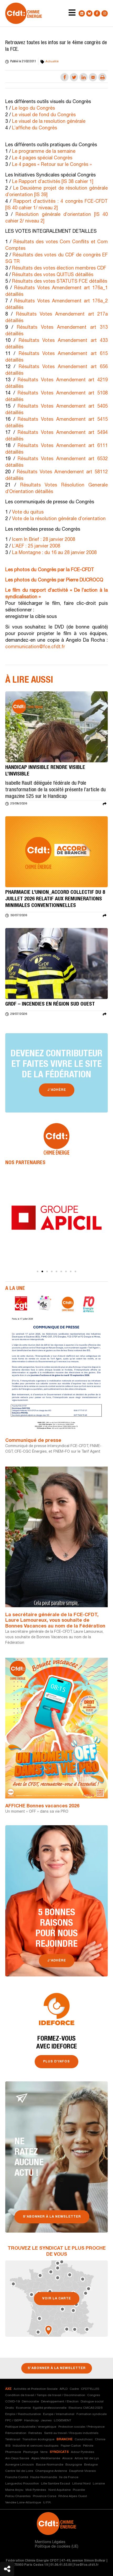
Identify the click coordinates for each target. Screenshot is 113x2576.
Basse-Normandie (50, 2465)
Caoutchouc (84, 2440)
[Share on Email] (93, 77)
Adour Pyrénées (83, 2452)
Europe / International (59, 2414)
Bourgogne (74, 2465)
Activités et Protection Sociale (36, 2389)
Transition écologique (38, 2440)
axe (8, 2389)
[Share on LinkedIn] (83, 77)
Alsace (67, 2458)
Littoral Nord (81, 2484)
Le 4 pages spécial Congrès (42, 158)
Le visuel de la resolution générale (48, 122)
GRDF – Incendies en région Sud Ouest (50, 1005)
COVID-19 (12, 2402)
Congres (94, 2395)
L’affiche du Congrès (34, 128)
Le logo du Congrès (33, 109)
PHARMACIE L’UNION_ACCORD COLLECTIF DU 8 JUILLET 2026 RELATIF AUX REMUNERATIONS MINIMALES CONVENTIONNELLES (55, 899)
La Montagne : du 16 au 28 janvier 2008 (54, 553)
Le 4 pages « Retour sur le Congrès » (51, 165)
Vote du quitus (28, 513)
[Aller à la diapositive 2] (42, 1271)
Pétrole (88, 2446)
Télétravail (13, 2440)
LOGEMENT (63, 2421)
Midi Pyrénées (36, 2490)
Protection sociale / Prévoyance (81, 2427)
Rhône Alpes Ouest (73, 2496)
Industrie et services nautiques (36, 2446)
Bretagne (91, 2465)
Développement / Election (60, 2402)
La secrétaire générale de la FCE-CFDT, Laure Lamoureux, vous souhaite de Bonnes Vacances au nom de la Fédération (55, 1621)
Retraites (35, 2433)
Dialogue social (92, 2402)
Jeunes (46, 2421)
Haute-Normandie (44, 2477)
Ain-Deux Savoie (17, 2458)
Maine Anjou (14, 2490)
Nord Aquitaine (60, 2490)
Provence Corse (45, 2496)
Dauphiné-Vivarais (83, 2471)
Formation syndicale (92, 2414)
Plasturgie (31, 2452)
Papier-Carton (71, 2446)
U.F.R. (47, 2503)
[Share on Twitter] (74, 77)
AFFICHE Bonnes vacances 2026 (42, 1806)
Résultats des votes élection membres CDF (59, 268)
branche (65, 2440)
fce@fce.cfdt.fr (86, 2565)
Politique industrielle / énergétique (31, 2427)
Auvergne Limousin (20, 2465)
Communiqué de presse (33, 1441)
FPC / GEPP (14, 2421)
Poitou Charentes (18, 2496)
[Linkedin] (82, 13)
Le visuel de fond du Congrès (43, 115)
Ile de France (69, 2477)
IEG (8, 2446)
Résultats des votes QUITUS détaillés (53, 275)
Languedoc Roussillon (22, 2484)
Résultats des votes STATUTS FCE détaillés (60, 282)
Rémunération (16, 2433)
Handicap (31, 2421)
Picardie (79, 2490)
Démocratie (30, 2402)
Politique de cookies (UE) (57, 2547)
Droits (10, 2408)
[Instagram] (105, 13)
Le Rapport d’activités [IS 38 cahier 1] (52, 182)
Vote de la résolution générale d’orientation (59, 519)
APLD (64, 2389)
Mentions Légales (50, 2542)
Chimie (100, 2440)
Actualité (52, 62)
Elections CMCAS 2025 (86, 2408)
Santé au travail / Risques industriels (71, 2433)
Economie (23, 2408)
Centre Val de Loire (19, 2471)
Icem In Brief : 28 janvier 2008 (44, 540)
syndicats (59, 2452)
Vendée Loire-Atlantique (23, 2503)
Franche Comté (17, 2477)
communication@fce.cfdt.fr (35, 647)
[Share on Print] (102, 77)
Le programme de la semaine (43, 152)
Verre (44, 2452)
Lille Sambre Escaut (56, 2484)
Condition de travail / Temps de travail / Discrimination (45, 2395)
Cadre (74, 2389)
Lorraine (99, 2484)
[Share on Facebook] (65, 77)
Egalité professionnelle (50, 2408)
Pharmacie (13, 2452)
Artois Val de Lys (87, 2458)
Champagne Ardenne (51, 2471)
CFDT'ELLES (90, 2389)
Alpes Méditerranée (46, 2458)
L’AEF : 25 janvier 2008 (36, 546)
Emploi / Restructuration (23, 2414)
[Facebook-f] (97, 13)
